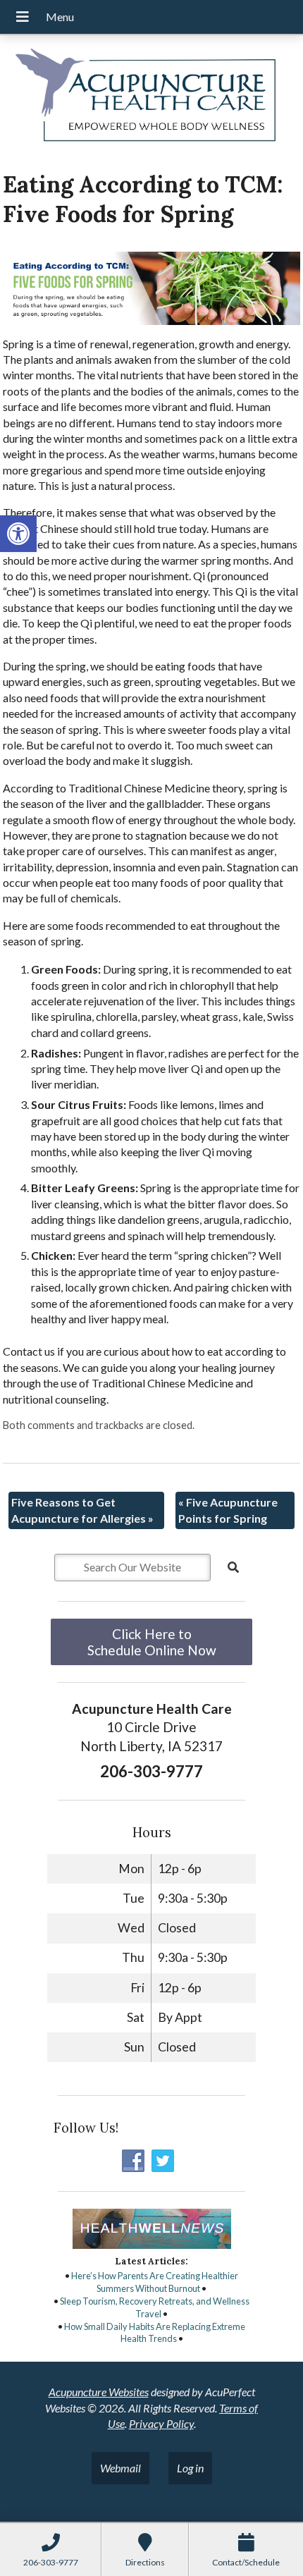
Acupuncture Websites (99, 2392)
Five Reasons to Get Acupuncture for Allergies (82, 1510)
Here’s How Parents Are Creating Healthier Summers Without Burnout (155, 2282)
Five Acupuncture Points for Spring (228, 1510)
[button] (18, 534)
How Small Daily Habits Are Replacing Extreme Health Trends (155, 2333)
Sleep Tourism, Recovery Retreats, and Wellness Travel (155, 2307)
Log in (190, 2468)
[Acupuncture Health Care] (151, 98)
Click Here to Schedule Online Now (152, 1642)
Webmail (120, 2468)
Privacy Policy (161, 2423)
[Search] (233, 1567)
